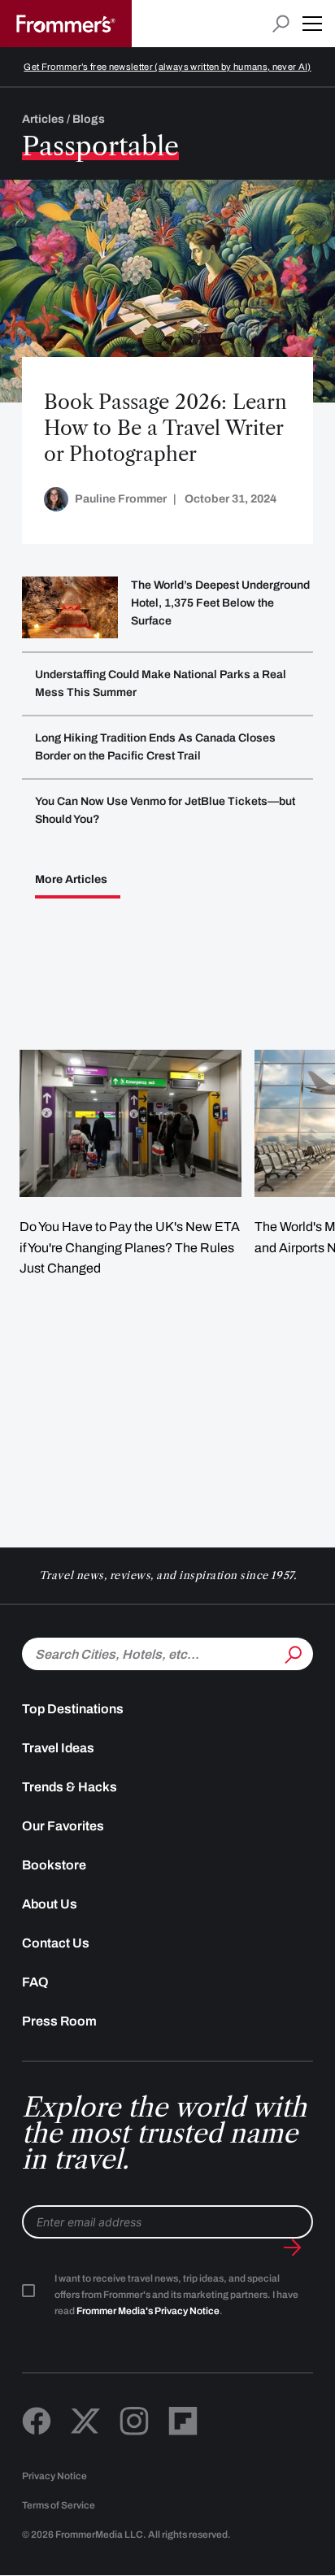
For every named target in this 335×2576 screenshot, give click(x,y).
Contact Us (56, 1943)
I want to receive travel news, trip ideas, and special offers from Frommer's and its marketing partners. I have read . (176, 2295)
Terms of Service (59, 2505)
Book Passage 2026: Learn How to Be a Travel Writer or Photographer (165, 428)
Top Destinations (73, 1709)
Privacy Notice (54, 2476)
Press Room (59, 2021)
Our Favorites (63, 1826)
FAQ (35, 1982)
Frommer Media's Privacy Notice (148, 2311)
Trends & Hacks (70, 1787)
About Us (50, 1904)
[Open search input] (281, 24)
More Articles (71, 880)
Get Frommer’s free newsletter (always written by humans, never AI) (167, 67)
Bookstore (54, 1865)
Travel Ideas (58, 1748)
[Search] (292, 1652)
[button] (312, 24)
